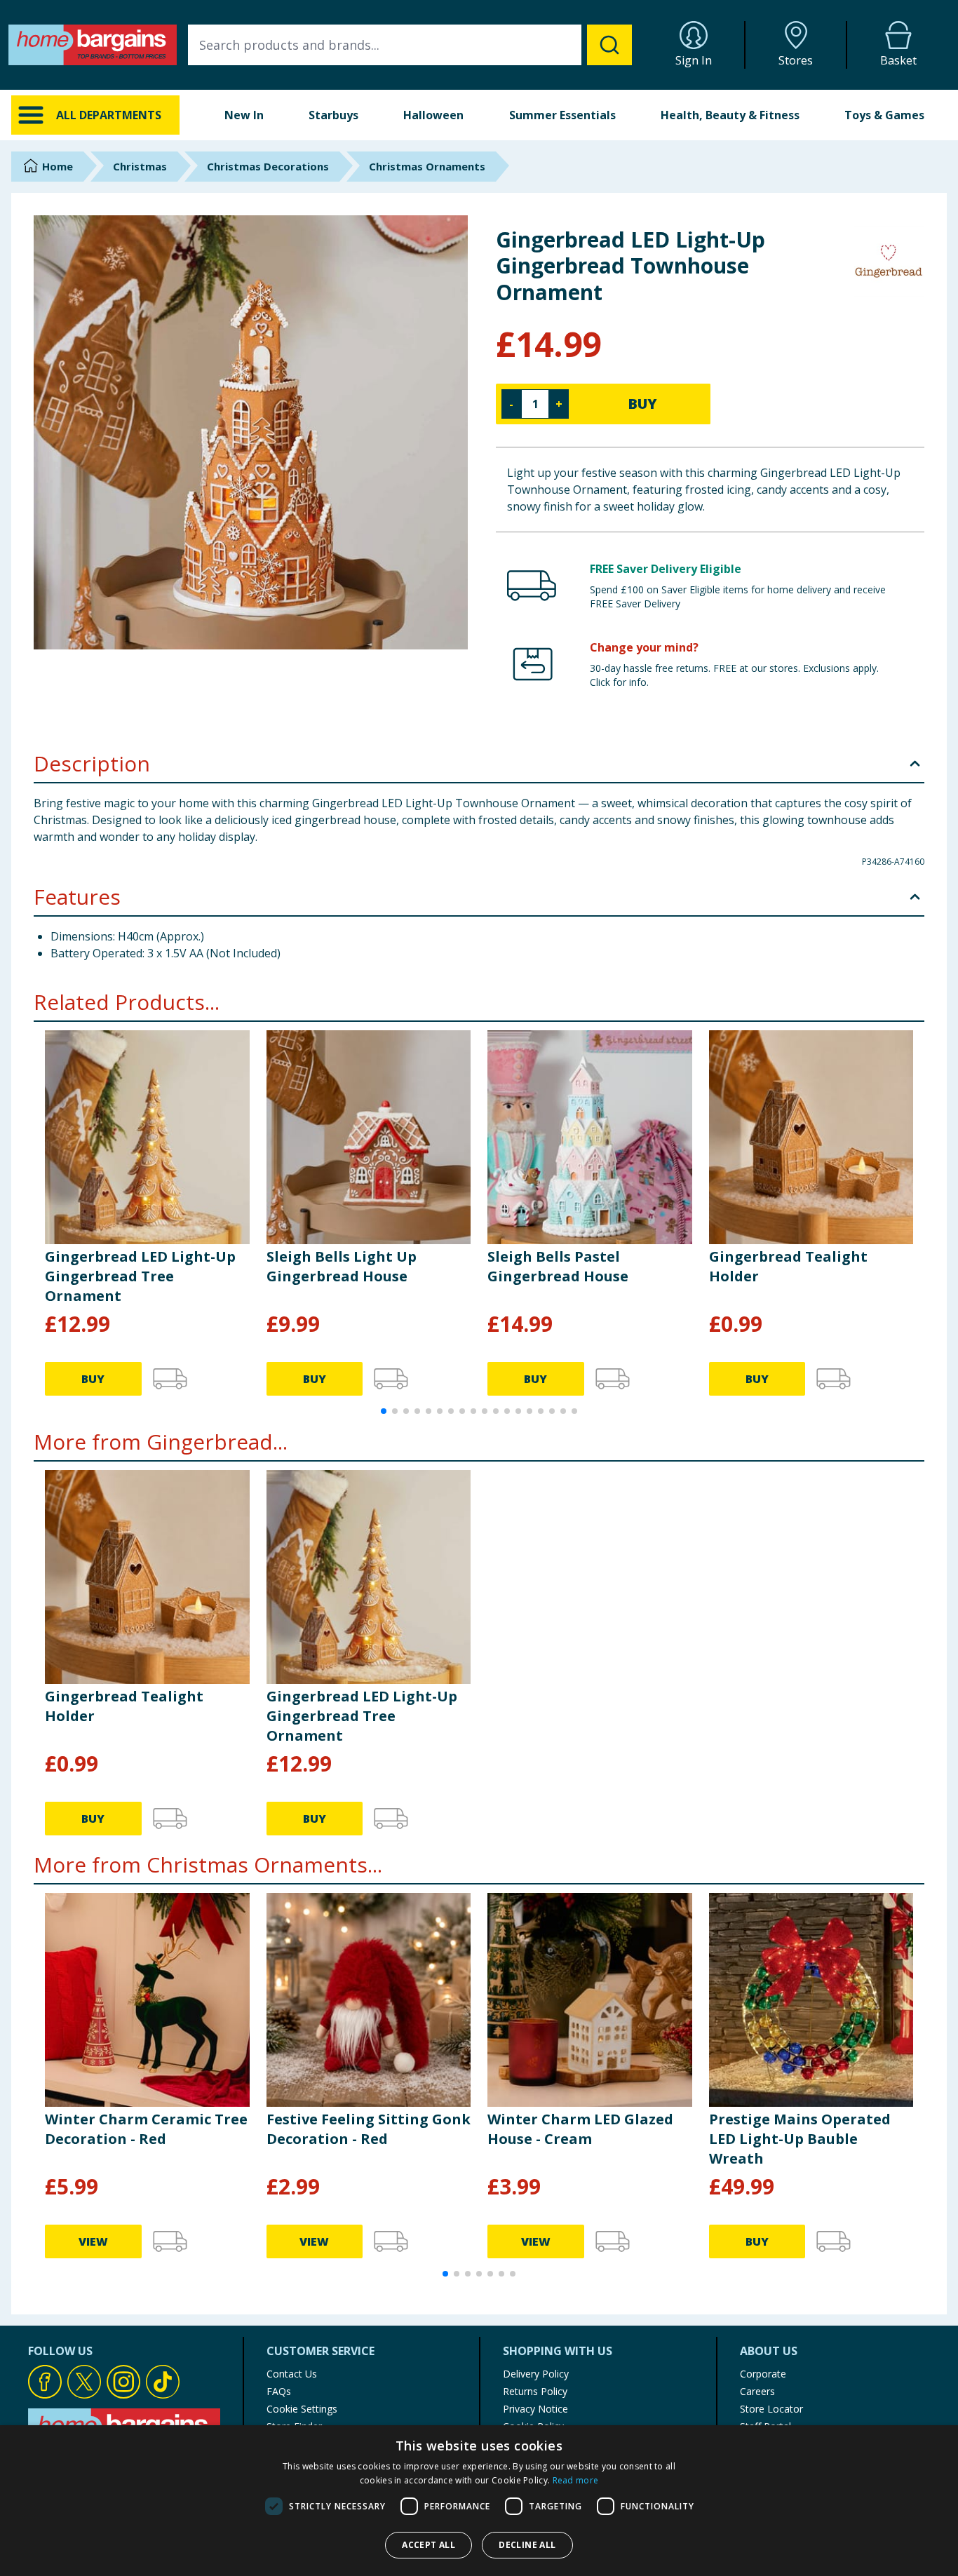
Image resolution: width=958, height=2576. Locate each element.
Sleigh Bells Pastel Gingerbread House (558, 1266)
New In (244, 115)
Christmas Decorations (268, 166)
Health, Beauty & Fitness (730, 115)
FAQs (279, 2391)
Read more (576, 2480)
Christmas (140, 166)
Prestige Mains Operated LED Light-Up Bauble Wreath (800, 2139)
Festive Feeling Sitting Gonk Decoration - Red (369, 2129)
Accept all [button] (429, 2545)
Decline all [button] (527, 2545)
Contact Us (292, 2374)
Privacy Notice (535, 2409)
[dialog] (479, 2501)
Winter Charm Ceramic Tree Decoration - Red (146, 2129)
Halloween (433, 115)
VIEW (93, 2241)
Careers (757, 2391)
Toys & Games (884, 115)
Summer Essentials (562, 115)
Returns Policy (535, 2391)
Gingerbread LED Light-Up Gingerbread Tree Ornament (140, 1276)
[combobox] (410, 45)
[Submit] (609, 45)
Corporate (763, 2374)
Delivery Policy (536, 2374)
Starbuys (333, 115)
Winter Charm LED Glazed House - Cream (580, 2129)
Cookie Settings (302, 2409)
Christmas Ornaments (427, 166)
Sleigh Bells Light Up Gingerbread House (342, 1266)
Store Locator (771, 2409)
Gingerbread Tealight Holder (788, 1266)
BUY (642, 404)
